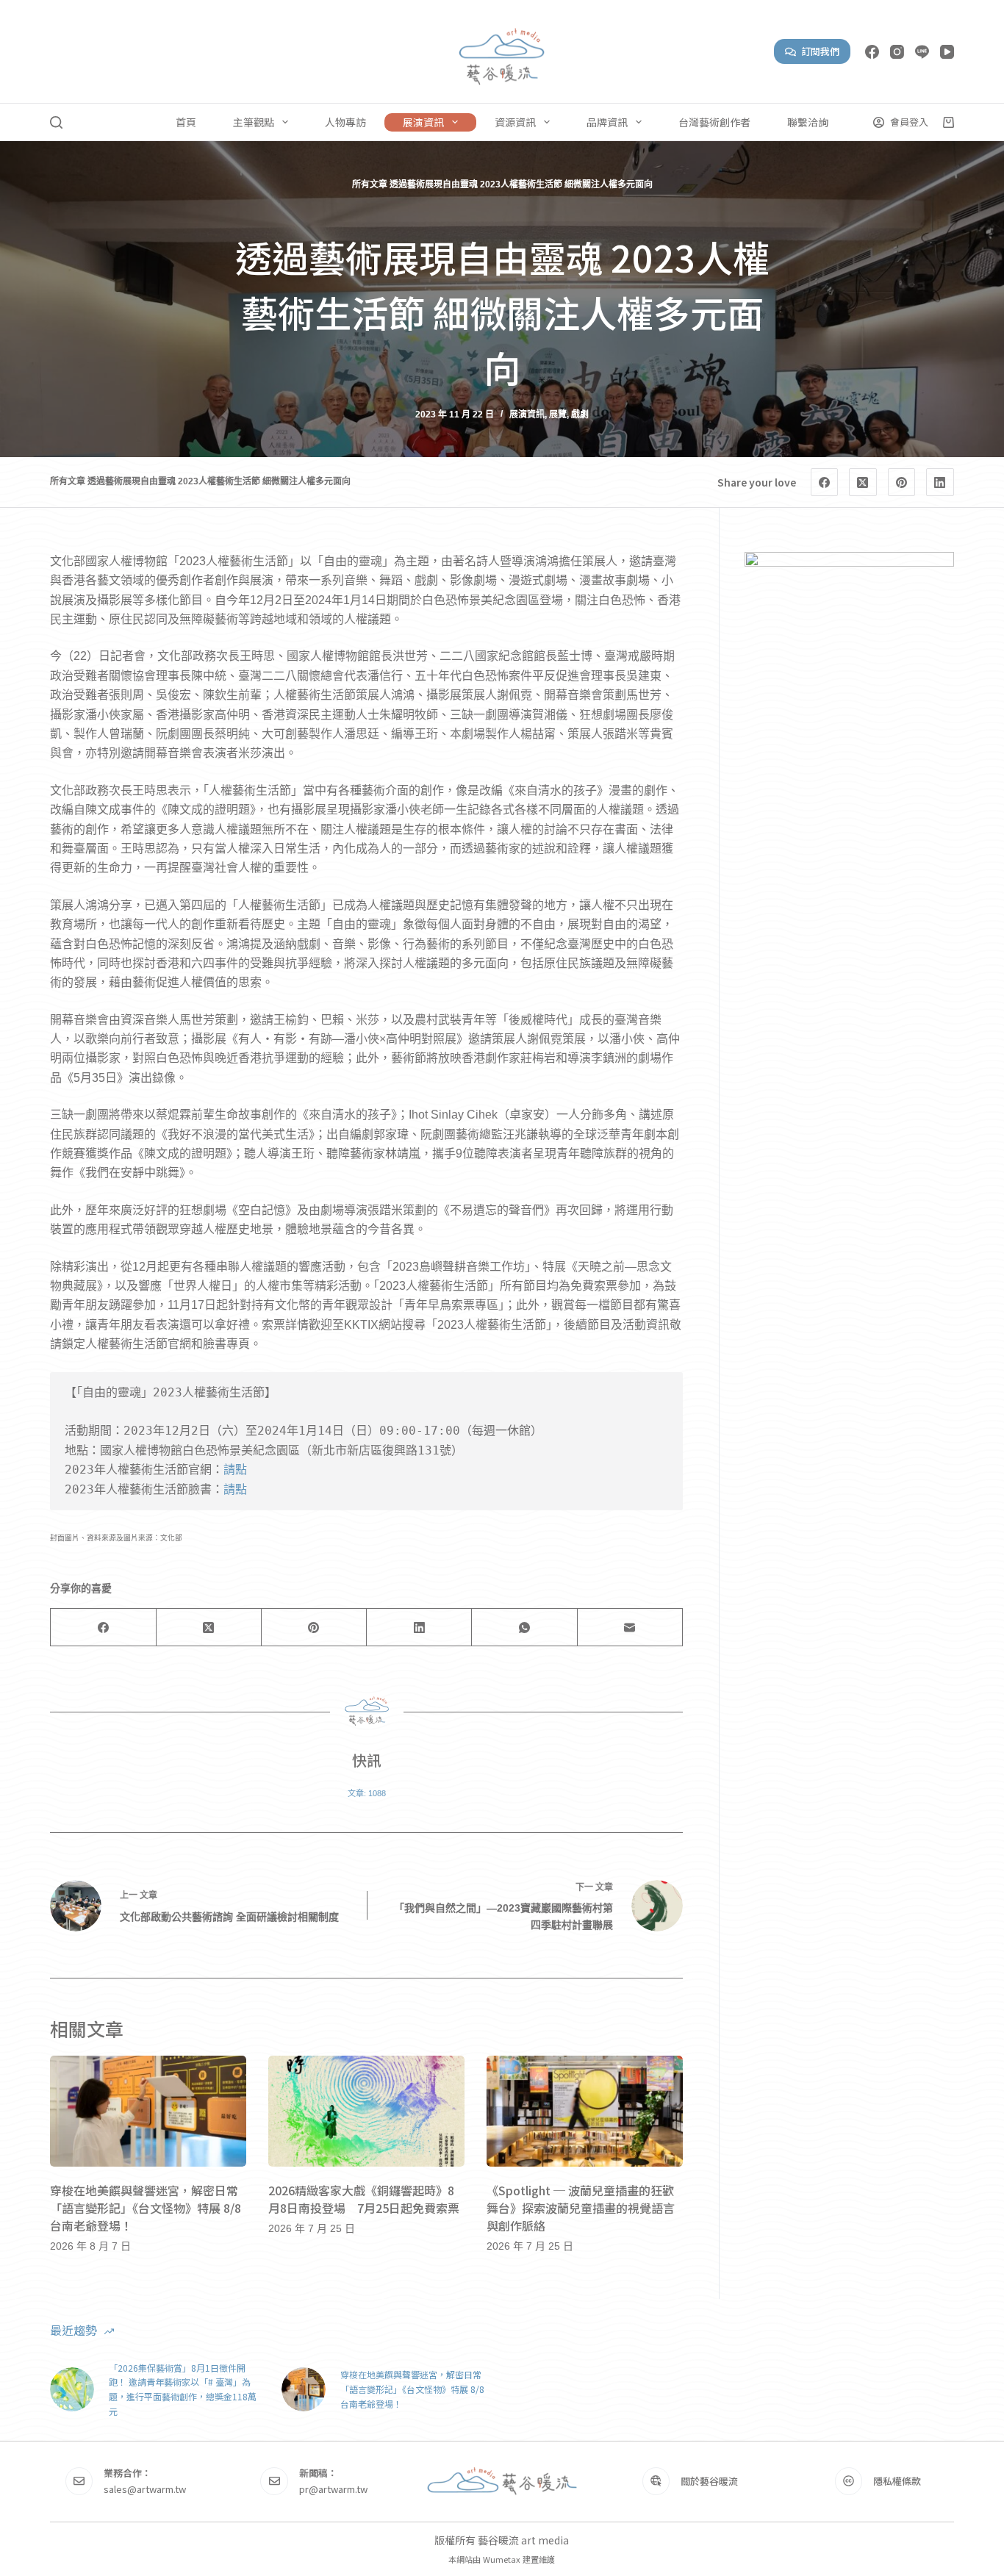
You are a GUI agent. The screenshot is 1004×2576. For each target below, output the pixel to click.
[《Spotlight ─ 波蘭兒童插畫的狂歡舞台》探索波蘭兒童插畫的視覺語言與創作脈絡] (585, 2111)
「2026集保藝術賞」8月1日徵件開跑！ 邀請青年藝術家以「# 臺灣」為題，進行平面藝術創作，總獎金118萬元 (183, 2389)
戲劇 (580, 415)
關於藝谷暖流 (709, 2481)
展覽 (558, 415)
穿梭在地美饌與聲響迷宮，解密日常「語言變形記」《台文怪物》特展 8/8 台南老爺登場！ (146, 2208)
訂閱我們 (820, 51)
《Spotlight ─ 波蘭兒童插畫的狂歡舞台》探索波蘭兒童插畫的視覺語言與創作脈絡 (581, 2208)
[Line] (922, 52)
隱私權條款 (897, 2481)
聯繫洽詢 (808, 122)
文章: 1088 (367, 1793)
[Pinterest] (902, 482)
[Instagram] (897, 52)
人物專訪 (345, 122)
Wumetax (502, 2559)
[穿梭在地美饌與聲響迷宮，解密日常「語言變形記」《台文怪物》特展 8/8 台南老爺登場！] (148, 2111)
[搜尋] (56, 122)
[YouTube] (947, 52)
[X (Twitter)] (863, 482)
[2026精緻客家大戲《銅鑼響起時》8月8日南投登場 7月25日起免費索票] (366, 2111)
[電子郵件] (630, 1628)
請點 (235, 1470)
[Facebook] (872, 52)
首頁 (186, 122)
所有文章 (370, 184)
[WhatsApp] (524, 1628)
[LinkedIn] (940, 482)
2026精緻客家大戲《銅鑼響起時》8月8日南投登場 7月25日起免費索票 (364, 2199)
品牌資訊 (607, 122)
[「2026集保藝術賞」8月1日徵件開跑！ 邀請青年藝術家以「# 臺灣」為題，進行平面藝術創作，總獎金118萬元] (72, 2389)
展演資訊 (423, 122)
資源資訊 (515, 122)
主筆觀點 (254, 122)
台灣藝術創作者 (714, 122)
